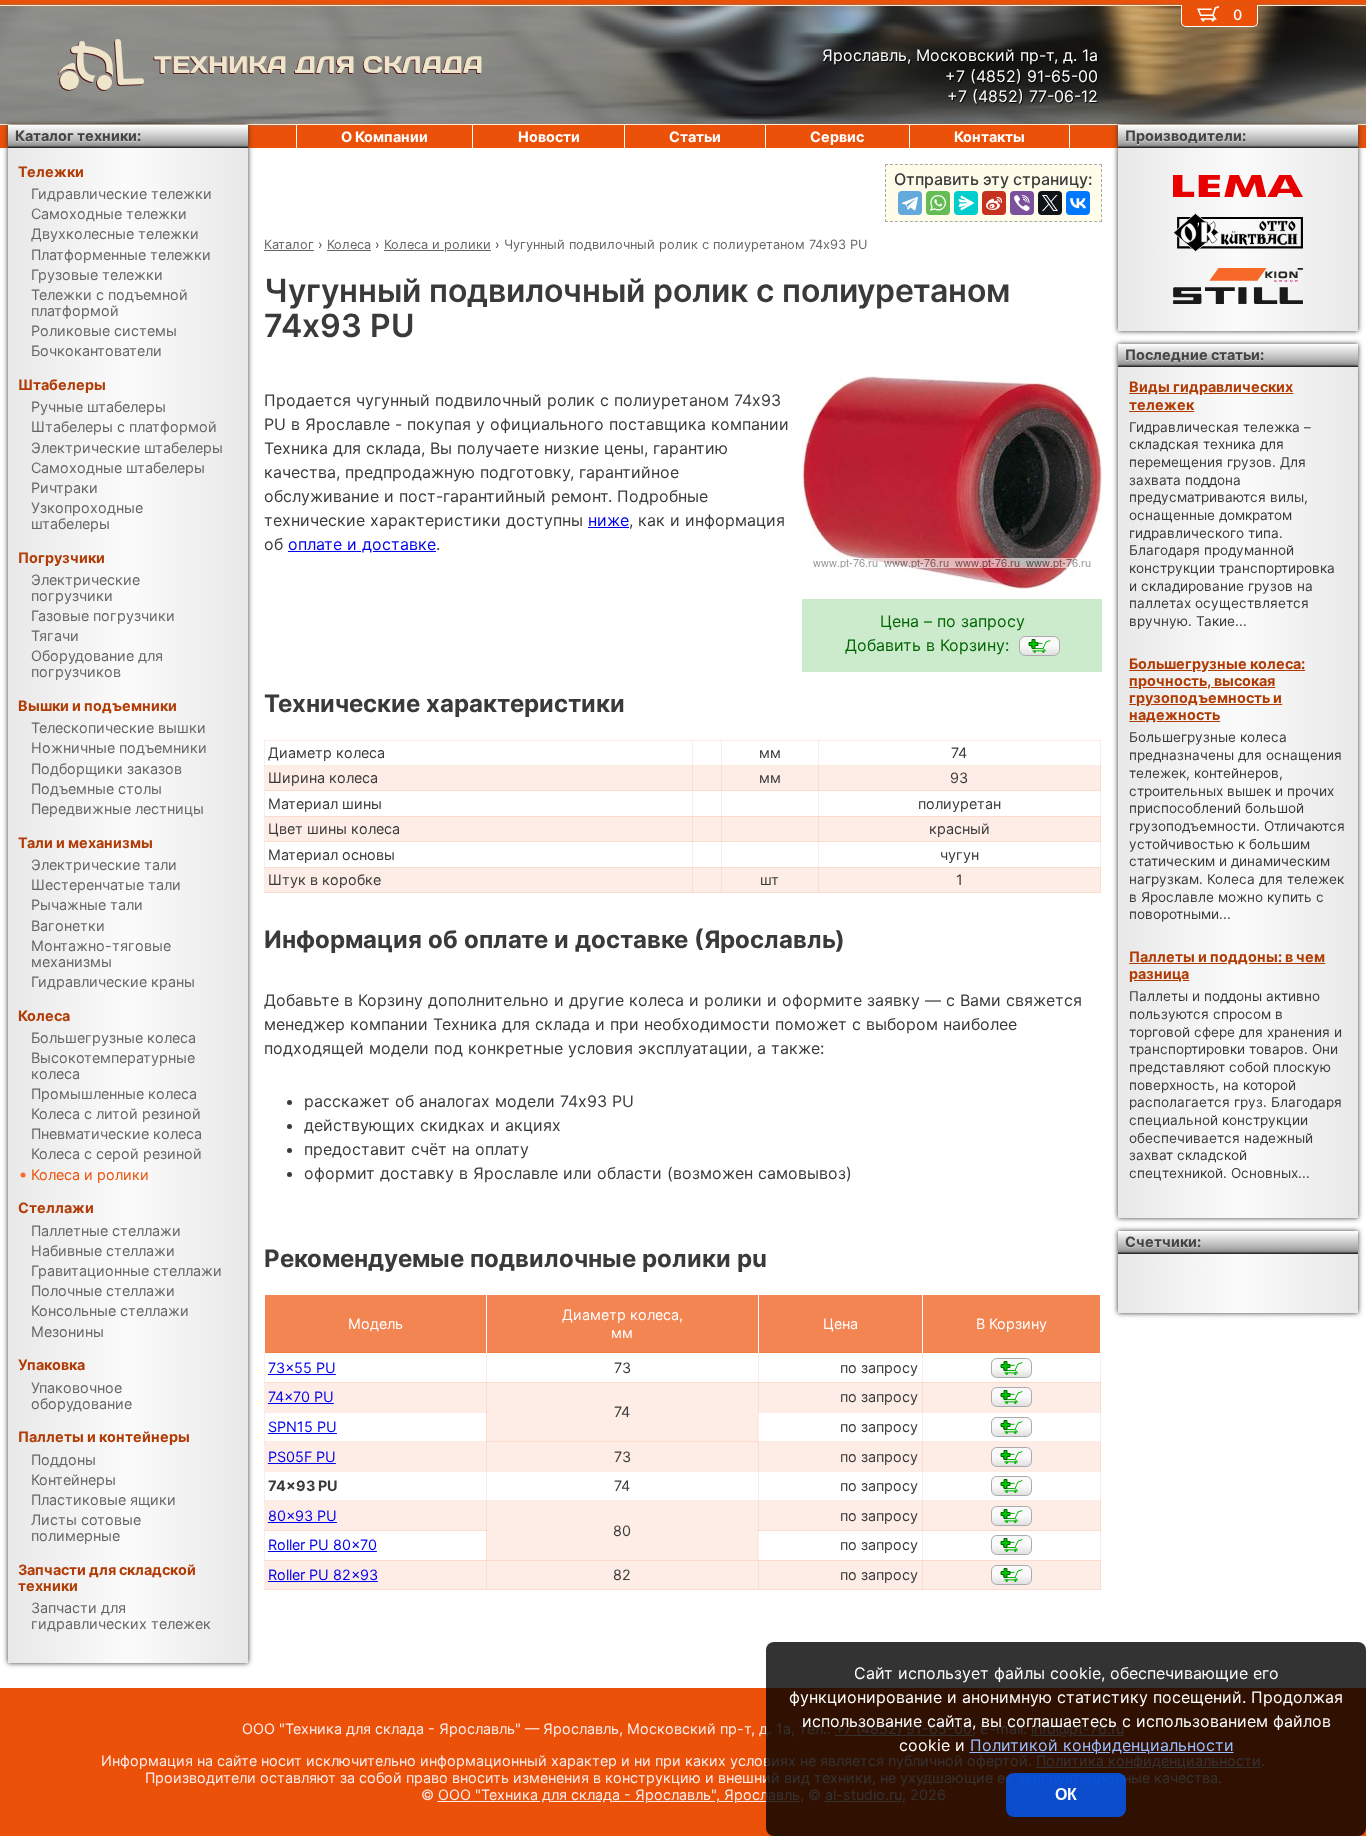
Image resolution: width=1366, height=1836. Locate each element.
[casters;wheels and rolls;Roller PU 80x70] (1011, 1545)
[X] (1050, 203)
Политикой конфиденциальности (1102, 1745)
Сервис (837, 136)
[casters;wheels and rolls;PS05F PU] (1011, 1457)
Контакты (989, 136)
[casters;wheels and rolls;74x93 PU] (1039, 646)
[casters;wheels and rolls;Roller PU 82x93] (1011, 1575)
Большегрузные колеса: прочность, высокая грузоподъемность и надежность (1217, 689)
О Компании (384, 136)
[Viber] (1022, 203)
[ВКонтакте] (1078, 203)
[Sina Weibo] (994, 203)
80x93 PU (302, 1515)
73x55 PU (302, 1367)
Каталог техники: (78, 135)
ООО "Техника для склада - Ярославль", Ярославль (619, 1794)
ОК (1066, 1794)
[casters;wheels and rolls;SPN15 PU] (1011, 1427)
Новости (549, 136)
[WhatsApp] (938, 203)
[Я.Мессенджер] (966, 203)
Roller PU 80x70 (322, 1544)
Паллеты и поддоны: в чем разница (1227, 965)
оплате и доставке (362, 544)
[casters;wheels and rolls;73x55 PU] (1011, 1368)
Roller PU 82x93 (323, 1574)
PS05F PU (302, 1456)
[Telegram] (910, 203)
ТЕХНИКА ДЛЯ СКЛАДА (318, 64)
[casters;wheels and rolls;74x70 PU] (1011, 1397)
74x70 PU (301, 1396)
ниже (608, 520)
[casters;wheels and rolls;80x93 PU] (1011, 1516)
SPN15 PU (302, 1426)
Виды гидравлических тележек (1211, 395)
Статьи (695, 136)
